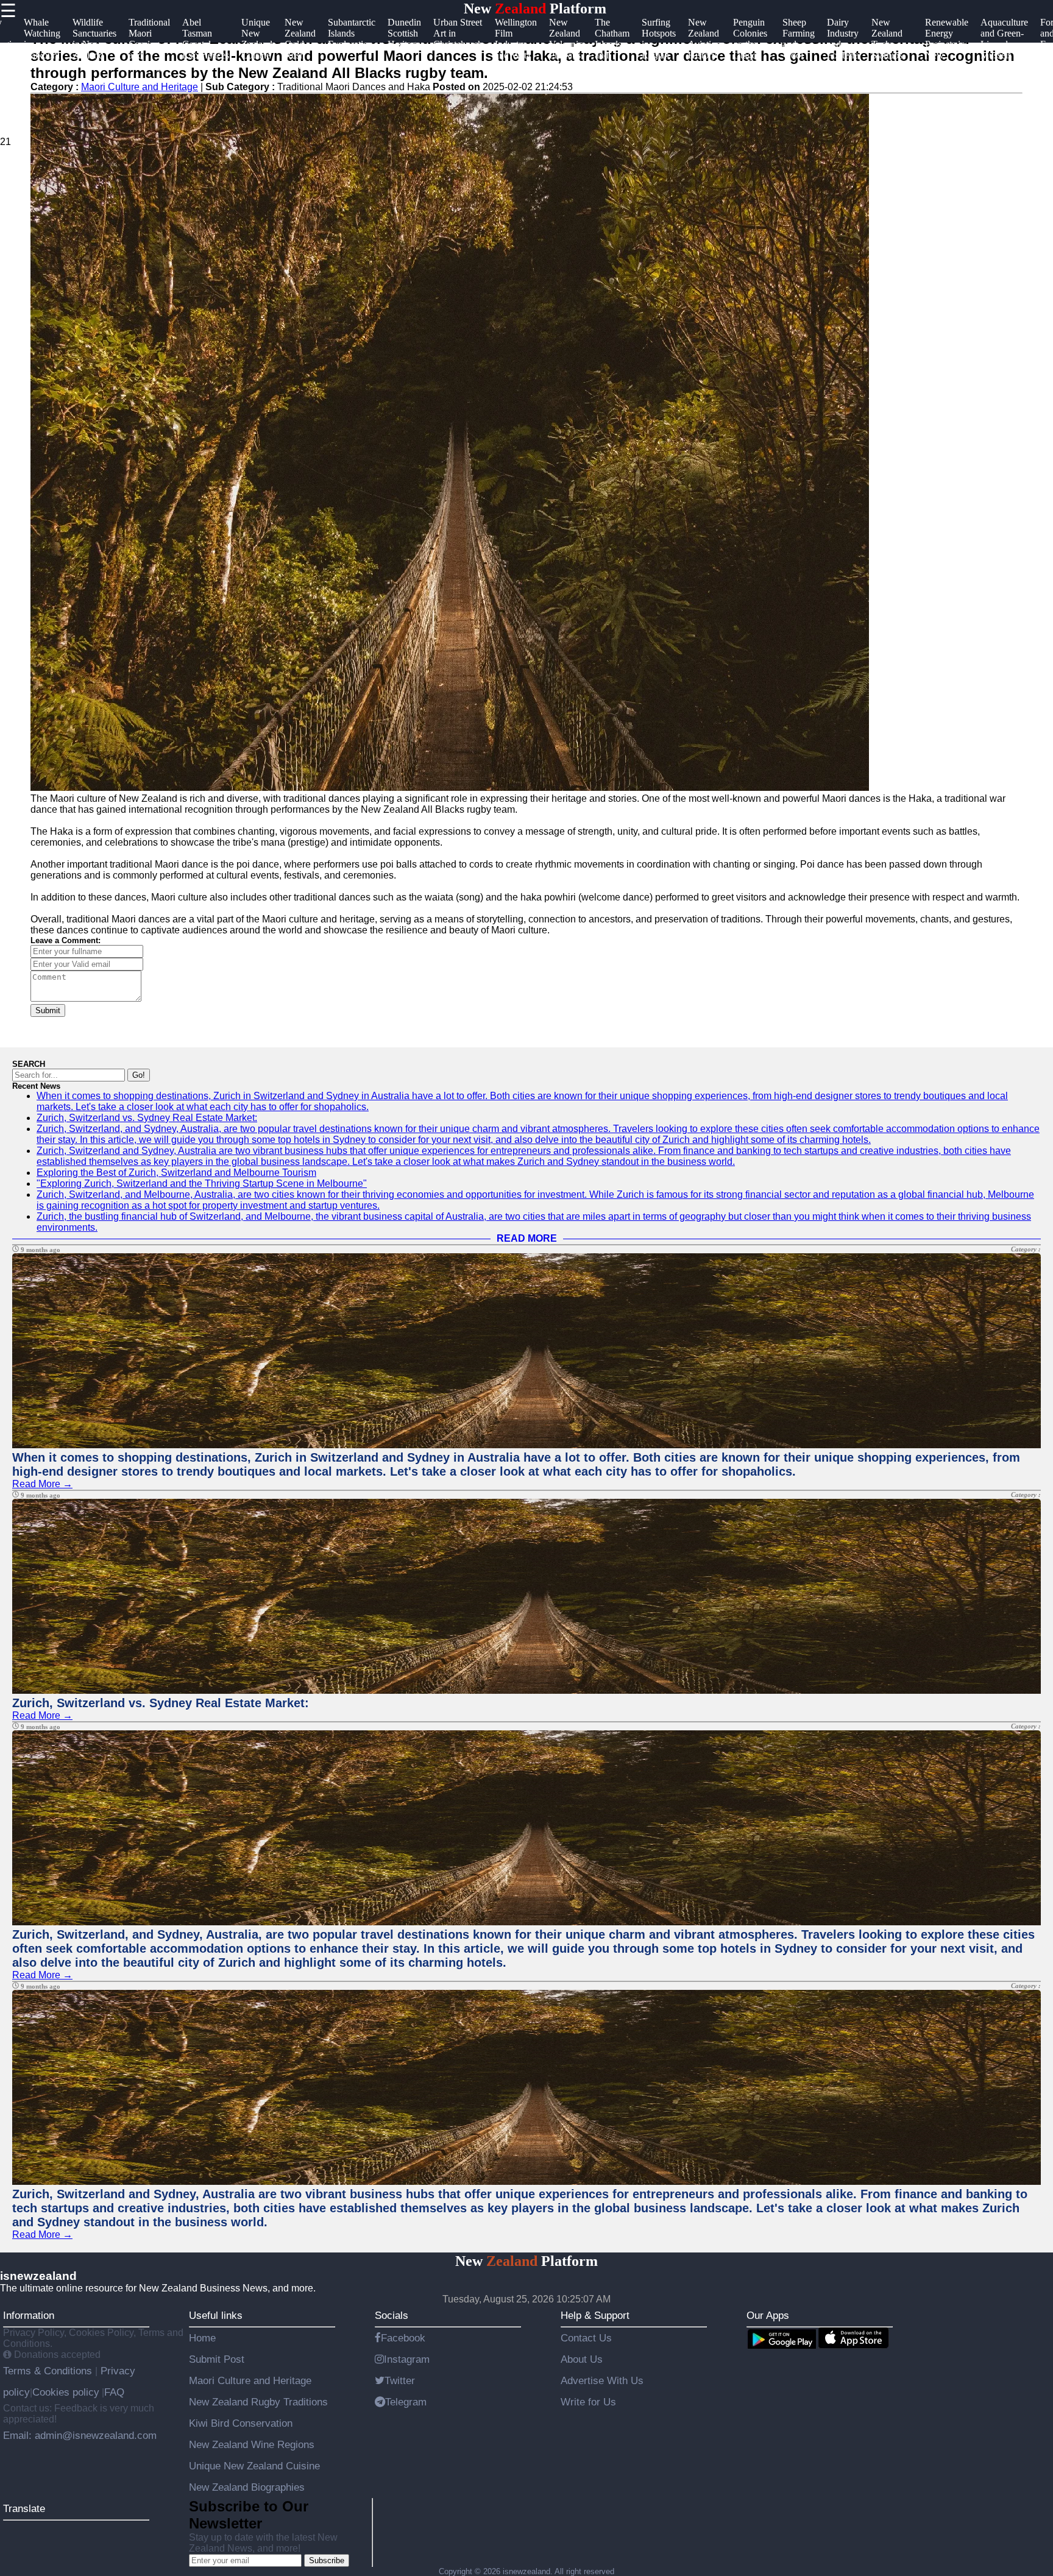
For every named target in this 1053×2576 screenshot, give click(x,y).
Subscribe (327, 2560)
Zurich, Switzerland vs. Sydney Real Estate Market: (147, 1118)
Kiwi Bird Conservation (241, 2423)
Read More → (42, 1484)
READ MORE (527, 1238)
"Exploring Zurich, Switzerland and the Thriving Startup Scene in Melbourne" (202, 1184)
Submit (48, 1010)
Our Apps (768, 2315)
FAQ (114, 2392)
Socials (392, 2315)
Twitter (400, 2380)
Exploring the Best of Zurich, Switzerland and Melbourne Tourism (176, 1173)
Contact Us (586, 2338)
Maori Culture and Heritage (250, 2380)
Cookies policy (66, 2392)
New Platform (535, 9)
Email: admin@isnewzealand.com (80, 2435)
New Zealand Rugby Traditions (258, 2402)
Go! (139, 1075)
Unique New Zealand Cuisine (254, 2466)
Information (29, 2315)
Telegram (406, 2402)
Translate (24, 2508)
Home (202, 2338)
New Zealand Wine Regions (252, 2444)
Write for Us (588, 2402)
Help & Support (595, 2315)
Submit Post (217, 2359)
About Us (582, 2359)
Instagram (407, 2359)
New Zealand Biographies (247, 2487)
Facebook (403, 2338)
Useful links (216, 2315)
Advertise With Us (602, 2380)
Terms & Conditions (49, 2371)
